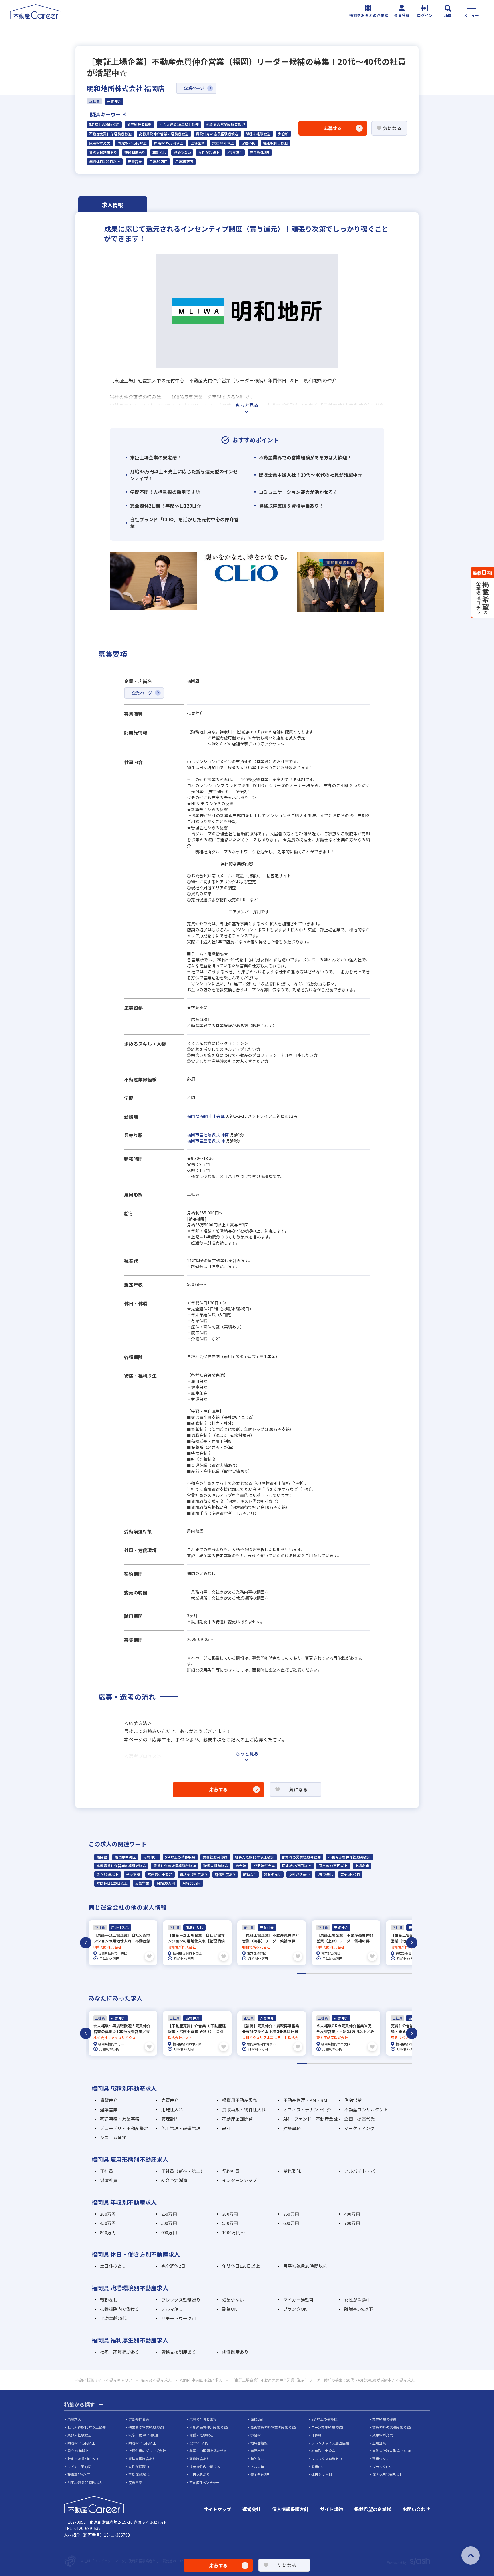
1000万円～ (233, 2232)
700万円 (352, 2223)
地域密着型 (259, 2443)
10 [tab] (375, 1973)
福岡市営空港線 (201, 1141)
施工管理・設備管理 (181, 2128)
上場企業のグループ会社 (147, 2451)
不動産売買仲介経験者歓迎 (110, 134)
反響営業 (135, 162)
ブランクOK (295, 2309)
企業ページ (194, 88)
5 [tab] (334, 1973)
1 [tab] (301, 1973)
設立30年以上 (223, 143)
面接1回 (257, 2419)
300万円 (230, 2214)
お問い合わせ (416, 2509)
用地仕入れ (172, 2109)
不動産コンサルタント (366, 2109)
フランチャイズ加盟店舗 (330, 2443)
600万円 (291, 2223)
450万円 (108, 2223)
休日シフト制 (322, 2474)
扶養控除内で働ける (120, 2309)
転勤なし (159, 152)
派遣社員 (109, 2180)
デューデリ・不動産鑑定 (124, 2128)
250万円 (169, 2214)
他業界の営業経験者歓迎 (226, 124)
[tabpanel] (123, 1943)
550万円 (230, 2223)
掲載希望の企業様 (373, 2509)
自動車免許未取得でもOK (392, 2451)
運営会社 (252, 2509)
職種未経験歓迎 (258, 134)
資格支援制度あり (103, 152)
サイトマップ (217, 2509)
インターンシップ (239, 2180)
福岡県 (193, 1116)
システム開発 (113, 2137)
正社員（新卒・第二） (183, 2171)
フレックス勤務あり (181, 2300)
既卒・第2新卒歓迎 (143, 2435)
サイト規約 (332, 2509)
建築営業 (109, 2109)
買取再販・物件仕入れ (244, 2109)
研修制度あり (135, 152)
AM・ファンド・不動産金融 (311, 2119)
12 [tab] (391, 1973)
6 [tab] (342, 1973)
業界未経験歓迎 (79, 2435)
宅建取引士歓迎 (275, 143)
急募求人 (74, 2419)
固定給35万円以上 (169, 143)
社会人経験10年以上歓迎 (179, 124)
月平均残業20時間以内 (305, 2266)
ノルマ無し (235, 152)
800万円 (108, 2232)
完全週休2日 (260, 152)
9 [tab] (367, 1973)
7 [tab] (351, 1973)
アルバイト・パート (364, 2171)
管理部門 (170, 2119)
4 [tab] (326, 1973)
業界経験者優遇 (139, 124)
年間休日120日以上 (105, 162)
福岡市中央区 (212, 1116)
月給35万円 (184, 162)
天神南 (223, 1135)
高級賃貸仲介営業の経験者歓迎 (164, 134)
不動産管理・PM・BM (305, 2100)
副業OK (230, 2309)
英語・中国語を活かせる (208, 2451)
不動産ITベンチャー (204, 2482)
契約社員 (231, 2171)
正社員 (107, 2171)
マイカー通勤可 (299, 2300)
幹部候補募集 (139, 2419)
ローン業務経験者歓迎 (328, 2427)
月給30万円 (158, 162)
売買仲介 (150, 1857)
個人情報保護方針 (290, 2509)
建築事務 (292, 2128)
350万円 (291, 2214)
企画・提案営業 (359, 2119)
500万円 (169, 2223)
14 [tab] (408, 1973)
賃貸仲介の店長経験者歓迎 (217, 134)
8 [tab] (359, 1973)
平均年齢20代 (113, 2318)
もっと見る (247, 405)
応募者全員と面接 (203, 2419)
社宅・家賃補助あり (120, 2352)
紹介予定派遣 (174, 2180)
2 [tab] (310, 1973)
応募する (333, 128)
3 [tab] (318, 1973)
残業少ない (182, 152)
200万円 (108, 2214)
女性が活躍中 (209, 152)
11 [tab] (383, 1973)
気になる (392, 128)
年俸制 (316, 2435)
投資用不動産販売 (240, 2100)
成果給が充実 (100, 143)
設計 (227, 2128)
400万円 (352, 2214)
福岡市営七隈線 (201, 1135)
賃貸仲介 (109, 2100)
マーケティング (359, 2128)
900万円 (169, 2232)
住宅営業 (353, 2100)
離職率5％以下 (358, 2309)
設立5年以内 (199, 2443)
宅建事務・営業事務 (120, 2119)
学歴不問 (249, 143)
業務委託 (292, 2171)
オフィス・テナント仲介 (307, 2109)
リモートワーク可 (179, 2318)
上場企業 (198, 143)
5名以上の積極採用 (104, 124)
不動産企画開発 (237, 2119)
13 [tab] (400, 1973)
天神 (221, 1141)
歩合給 (283, 134)
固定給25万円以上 (132, 143)
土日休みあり (113, 2266)
